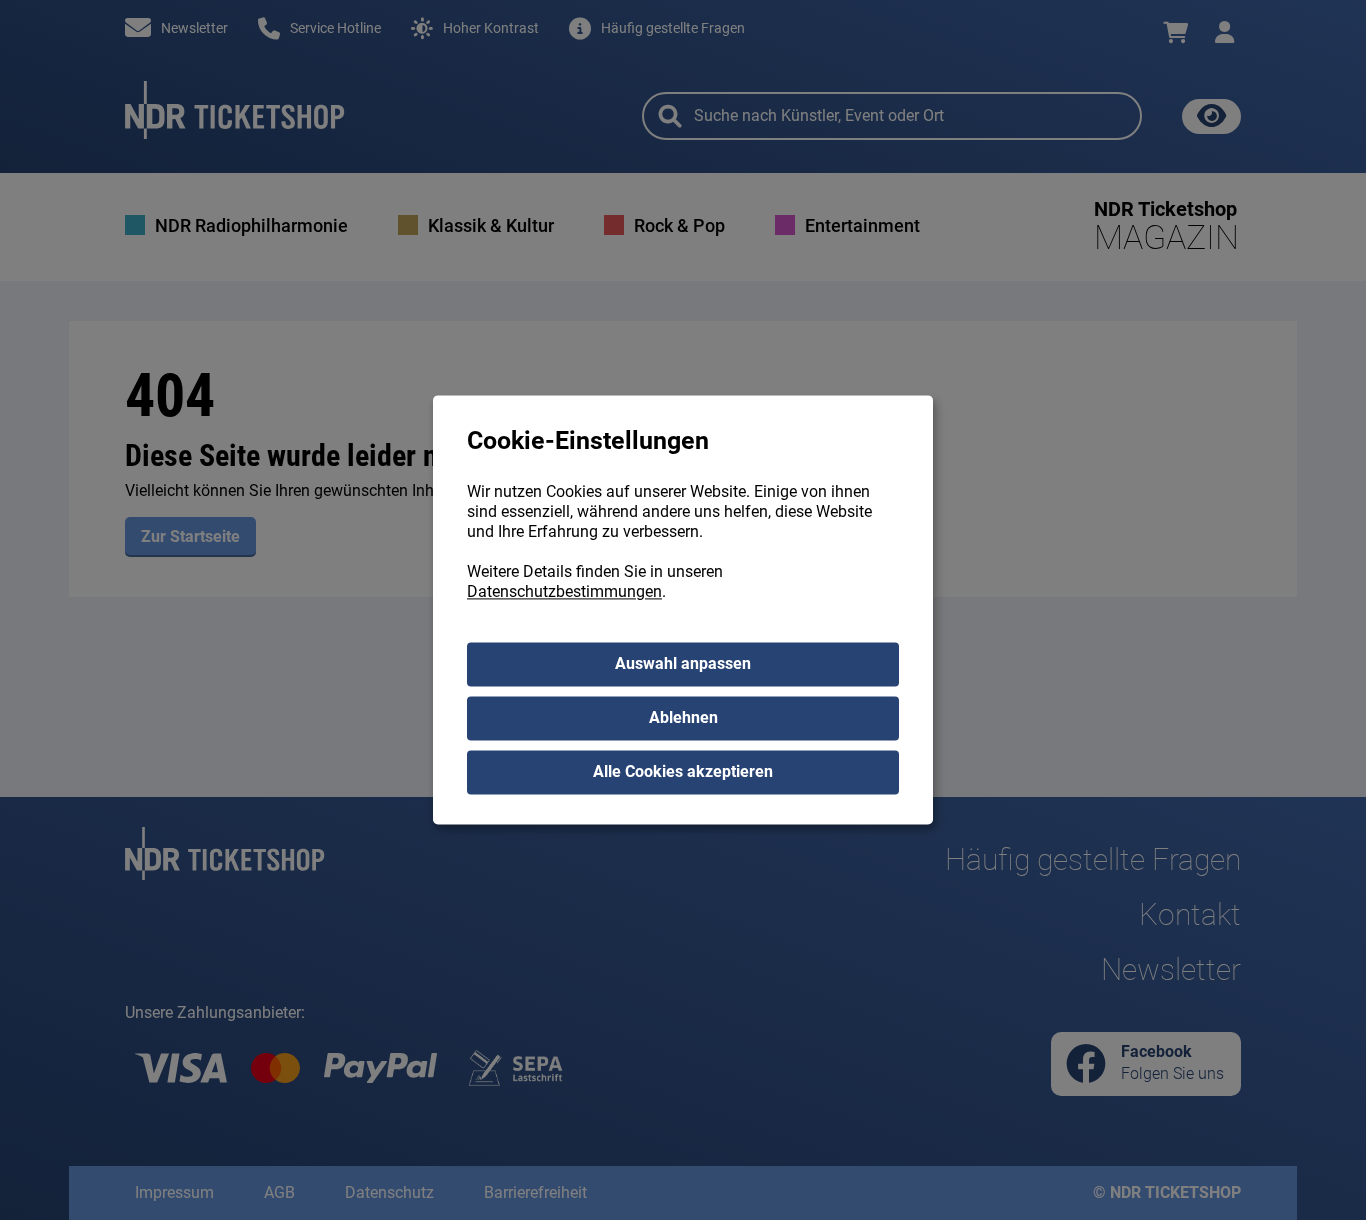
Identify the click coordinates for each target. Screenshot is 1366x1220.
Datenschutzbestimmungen (564, 592)
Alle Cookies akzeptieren (683, 772)
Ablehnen (683, 718)
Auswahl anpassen (683, 664)
